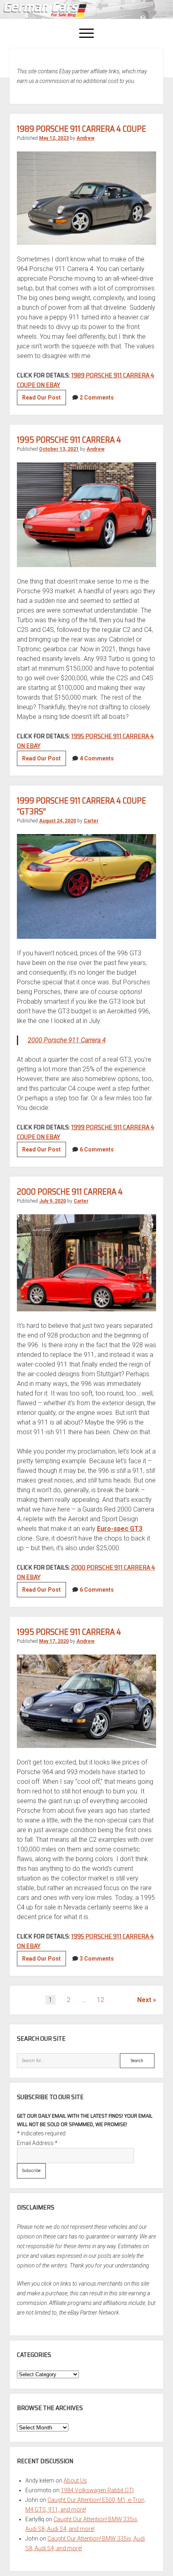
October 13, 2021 (59, 449)
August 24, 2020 (58, 821)
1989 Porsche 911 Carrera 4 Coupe (81, 129)
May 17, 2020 (54, 1641)
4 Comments (97, 758)
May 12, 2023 (54, 138)
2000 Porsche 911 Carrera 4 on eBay (86, 1572)
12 (101, 2000)
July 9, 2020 (53, 1201)
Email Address (37, 2143)
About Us (75, 2481)
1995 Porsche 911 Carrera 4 (69, 440)
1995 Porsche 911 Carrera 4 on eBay (85, 741)
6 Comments (97, 1149)
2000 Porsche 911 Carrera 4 (67, 1040)
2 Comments (97, 398)
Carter (91, 821)
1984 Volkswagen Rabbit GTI (97, 2490)
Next (144, 2000)
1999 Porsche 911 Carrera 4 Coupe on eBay (86, 1132)
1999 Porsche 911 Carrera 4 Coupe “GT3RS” (81, 806)
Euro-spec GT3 (120, 1529)
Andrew (85, 138)
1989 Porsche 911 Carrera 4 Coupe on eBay (86, 380)
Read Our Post (44, 400)
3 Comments (97, 1959)
